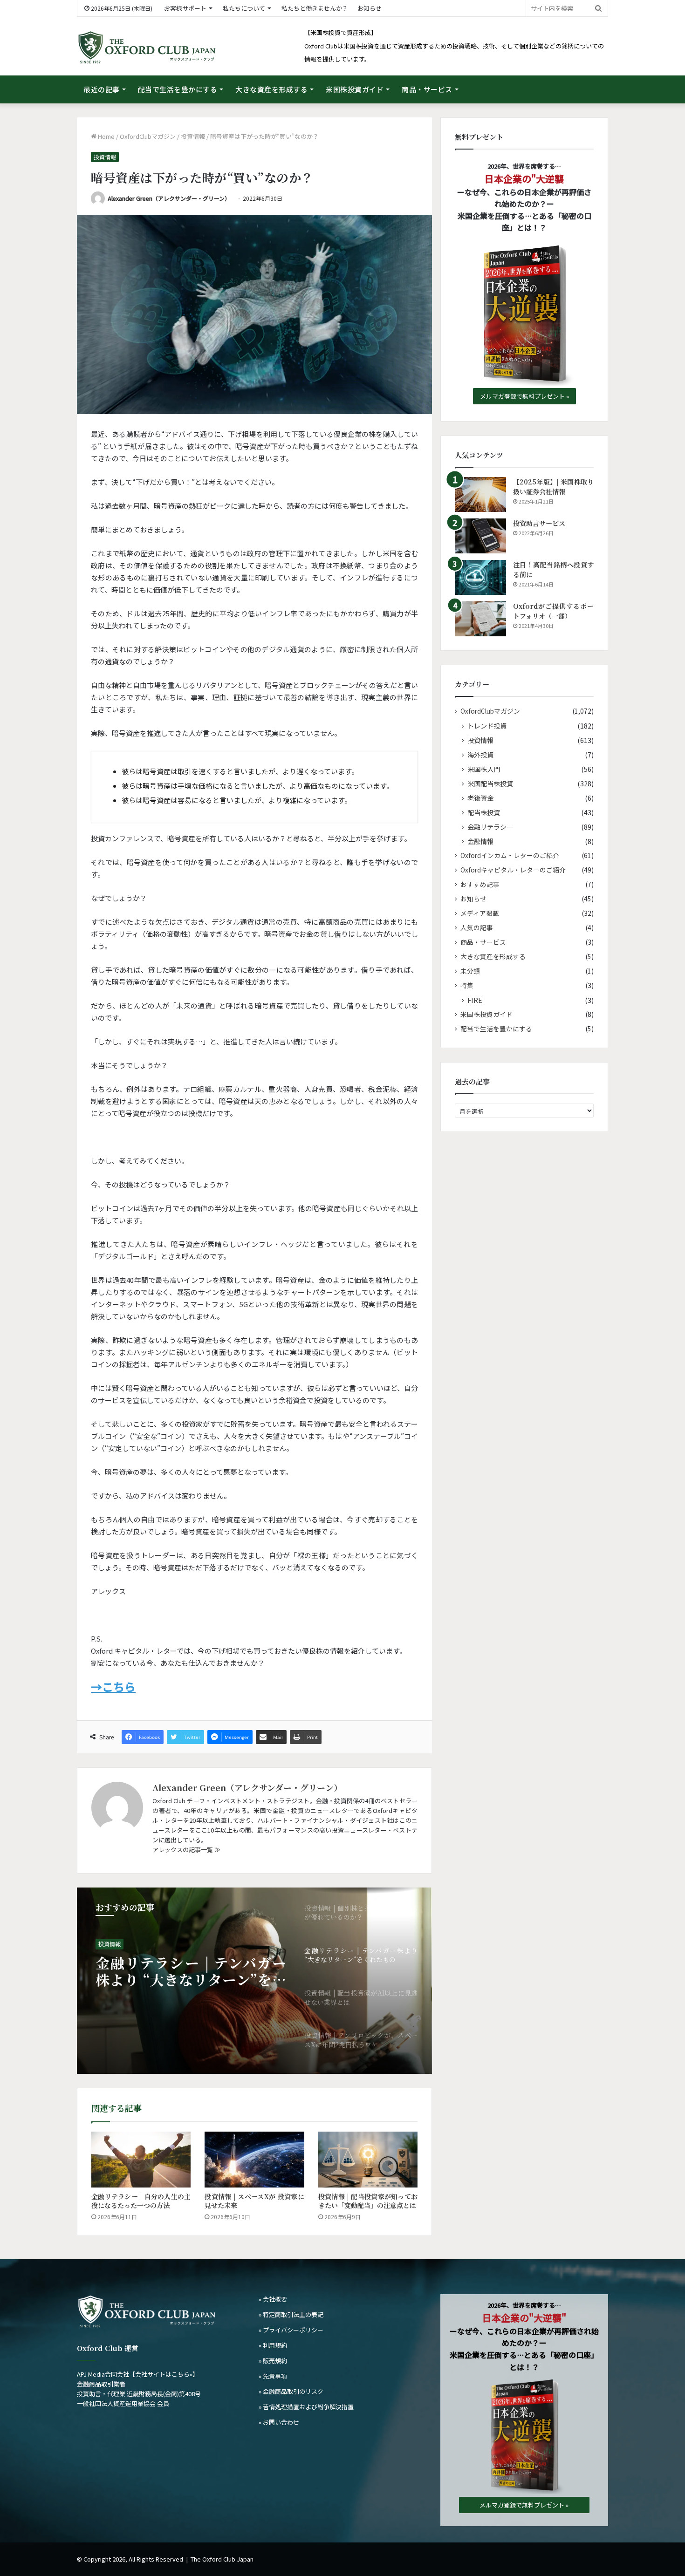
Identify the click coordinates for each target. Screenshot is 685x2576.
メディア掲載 (480, 913)
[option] (254, 1981)
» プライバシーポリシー (291, 2330)
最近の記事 (102, 89)
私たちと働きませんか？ (315, 8)
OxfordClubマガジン (148, 136)
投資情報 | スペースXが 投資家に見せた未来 (254, 2201)
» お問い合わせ (279, 2422)
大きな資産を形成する (271, 89)
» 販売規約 (273, 2361)
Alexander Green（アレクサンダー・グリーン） (169, 198)
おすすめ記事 (480, 884)
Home (106, 136)
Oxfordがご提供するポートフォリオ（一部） (553, 611)
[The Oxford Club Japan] (147, 48)
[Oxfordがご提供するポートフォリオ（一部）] (480, 619)
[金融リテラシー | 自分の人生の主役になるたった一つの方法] (141, 2160)
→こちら (113, 1687)
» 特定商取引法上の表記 (291, 2314)
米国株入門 (484, 769)
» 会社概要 (273, 2299)
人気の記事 (477, 927)
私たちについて (244, 8)
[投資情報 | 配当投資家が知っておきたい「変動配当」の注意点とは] (368, 2160)
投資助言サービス (539, 523)
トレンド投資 (487, 726)
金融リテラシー (490, 827)
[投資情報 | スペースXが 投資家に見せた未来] (254, 2160)
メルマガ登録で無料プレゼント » (524, 396)
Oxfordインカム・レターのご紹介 (510, 855)
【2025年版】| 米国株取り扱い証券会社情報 (553, 487)
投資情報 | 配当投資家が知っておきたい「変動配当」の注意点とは (368, 2201)
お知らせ (370, 8)
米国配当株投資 (490, 783)
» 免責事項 (273, 2376)
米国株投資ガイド (355, 89)
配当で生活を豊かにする (178, 89)
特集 (467, 985)
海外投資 (480, 754)
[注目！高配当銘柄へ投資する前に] (480, 577)
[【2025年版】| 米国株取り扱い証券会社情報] (480, 494)
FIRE (475, 1000)
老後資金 (480, 798)
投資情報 (193, 136)
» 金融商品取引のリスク (291, 2391)
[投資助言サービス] (480, 536)
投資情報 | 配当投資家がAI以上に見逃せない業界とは (191, 1971)
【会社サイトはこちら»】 (164, 2374)
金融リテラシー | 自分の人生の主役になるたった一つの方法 (141, 2201)
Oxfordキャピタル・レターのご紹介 (513, 870)
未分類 (470, 971)
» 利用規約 (273, 2345)
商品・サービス (427, 89)
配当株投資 (484, 812)
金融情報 (480, 841)
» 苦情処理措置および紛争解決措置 (306, 2407)
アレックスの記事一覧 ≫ (186, 1850)
